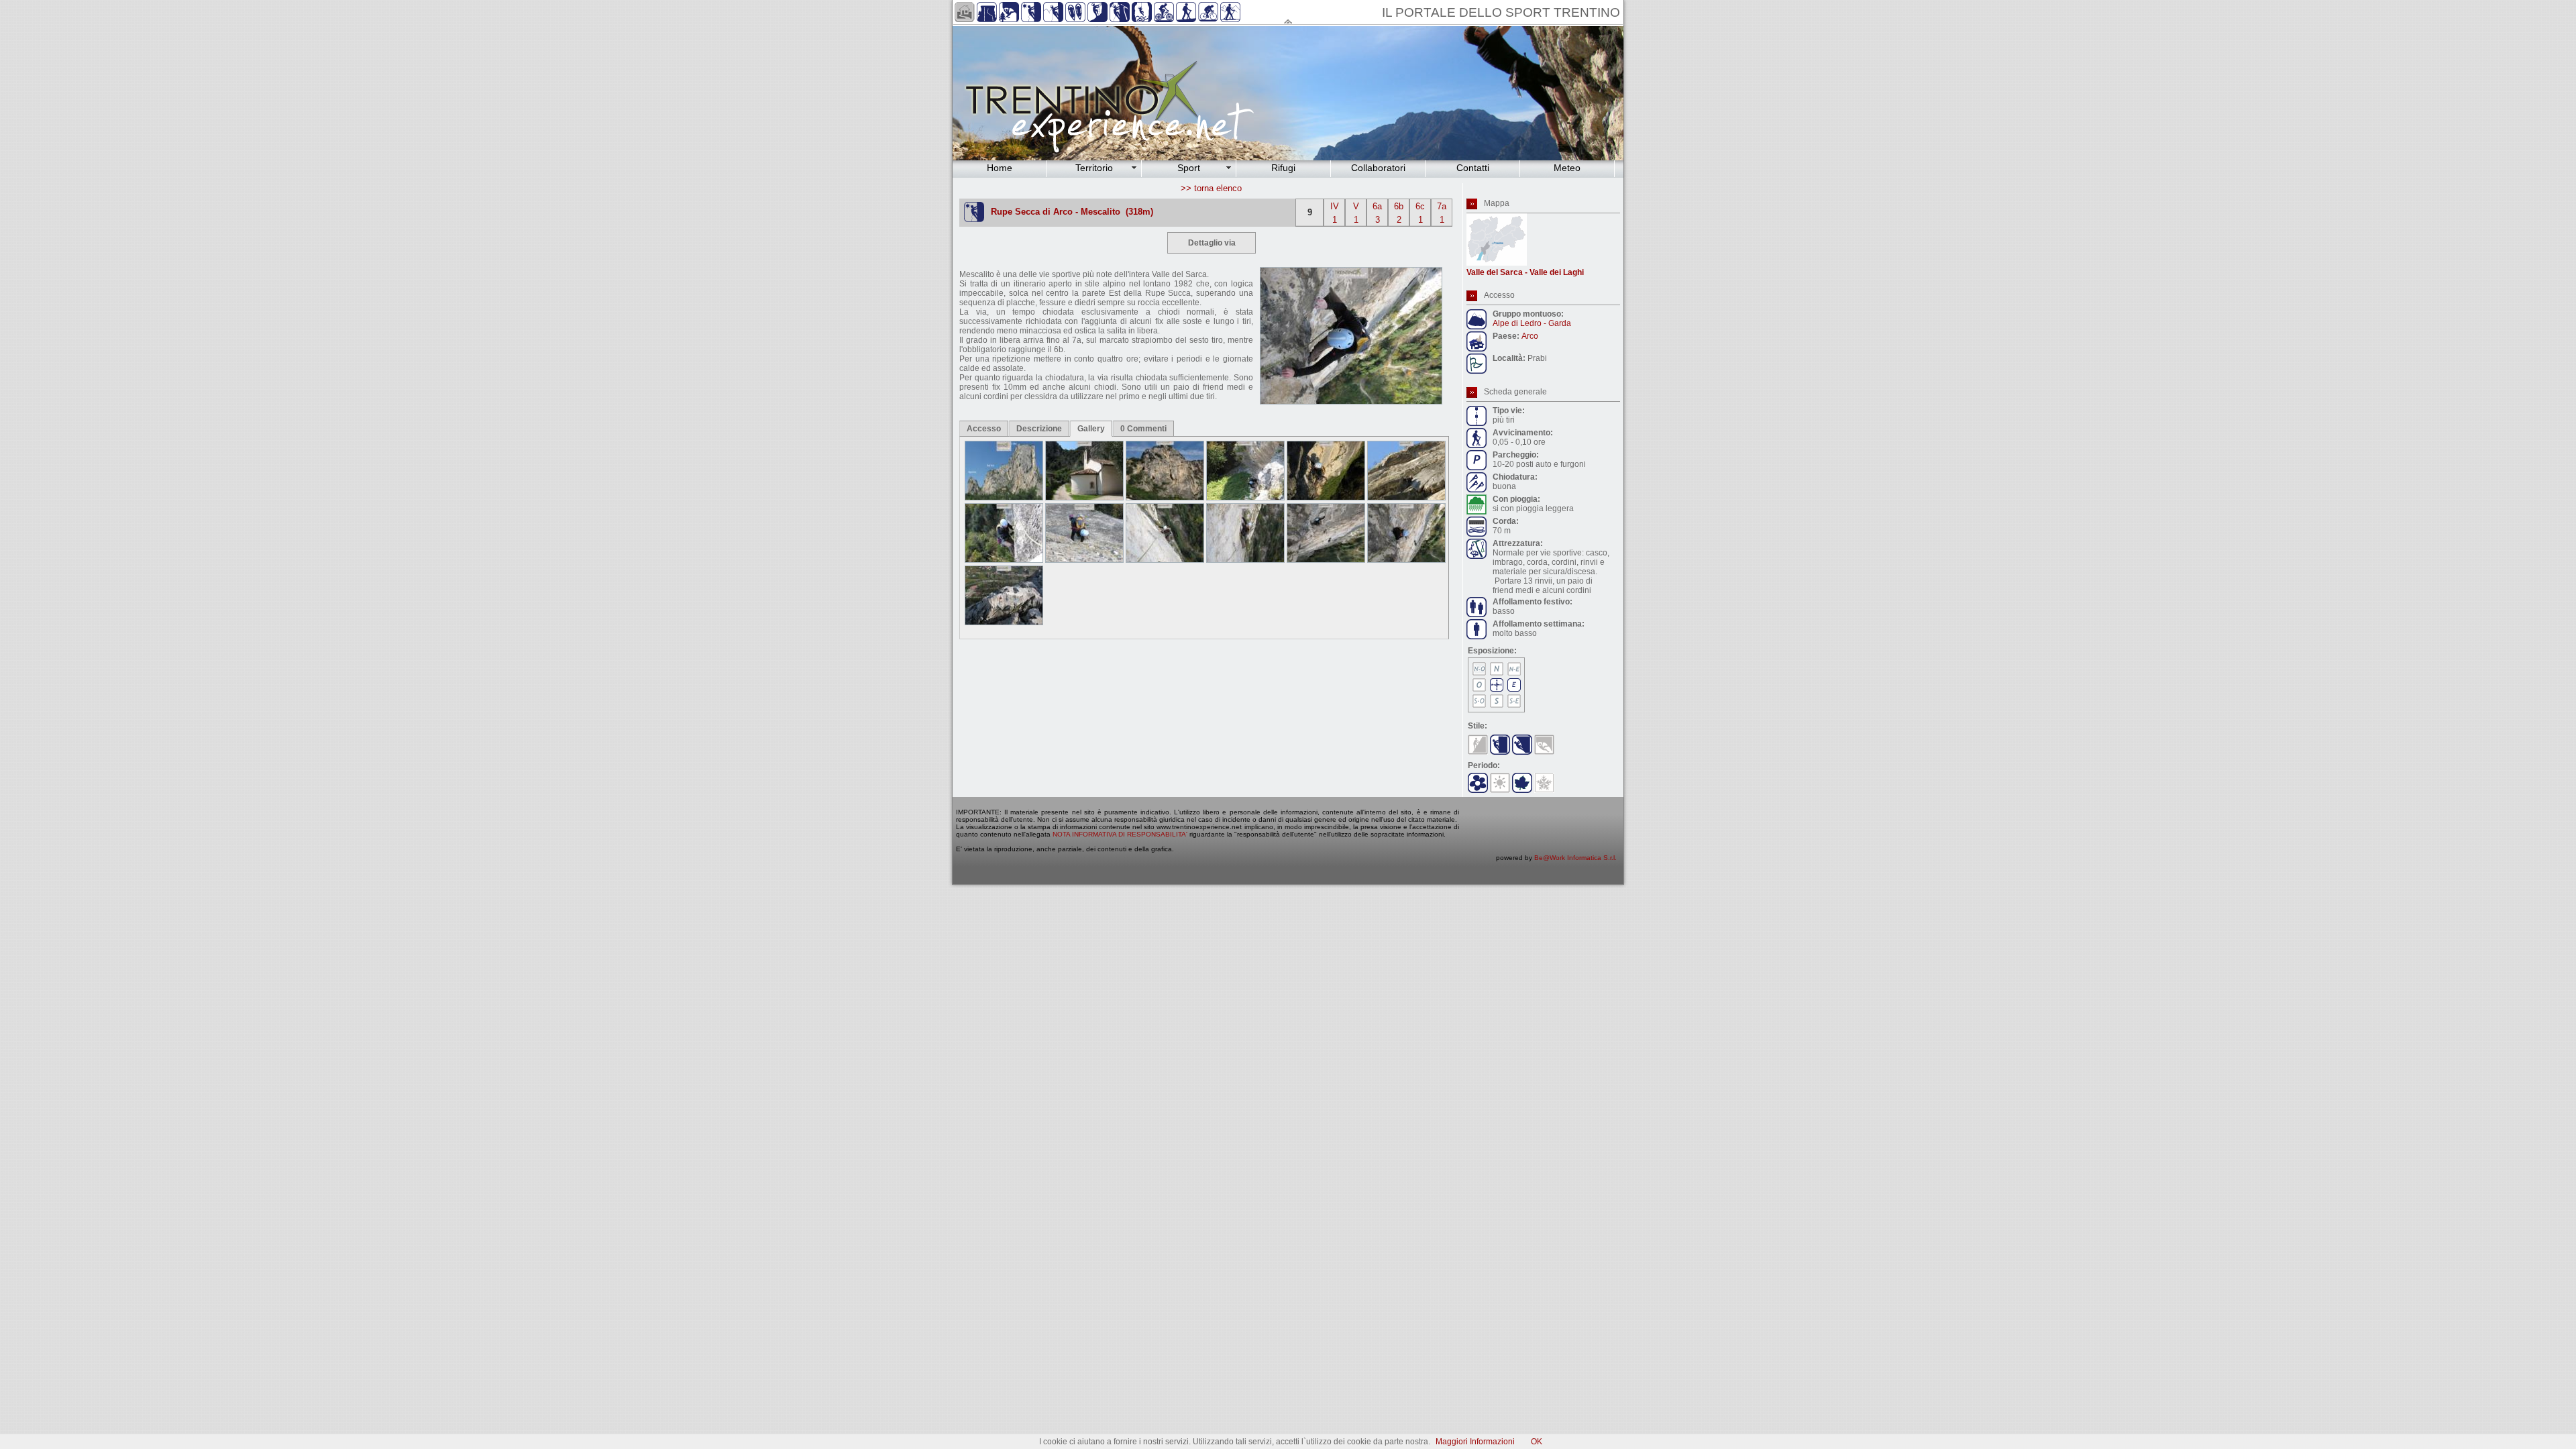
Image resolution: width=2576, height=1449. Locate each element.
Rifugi (1283, 168)
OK (1537, 1442)
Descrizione (1039, 429)
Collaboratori (1378, 168)
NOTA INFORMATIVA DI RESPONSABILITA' (1120, 834)
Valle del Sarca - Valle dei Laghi (1525, 272)
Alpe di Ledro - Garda (1532, 323)
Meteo (1567, 168)
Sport (1189, 168)
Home (1000, 168)
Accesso (984, 429)
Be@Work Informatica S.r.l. (1575, 858)
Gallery (1091, 429)
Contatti (1473, 168)
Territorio (1094, 168)
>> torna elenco (1211, 188)
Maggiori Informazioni (1475, 1442)
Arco (1530, 336)
